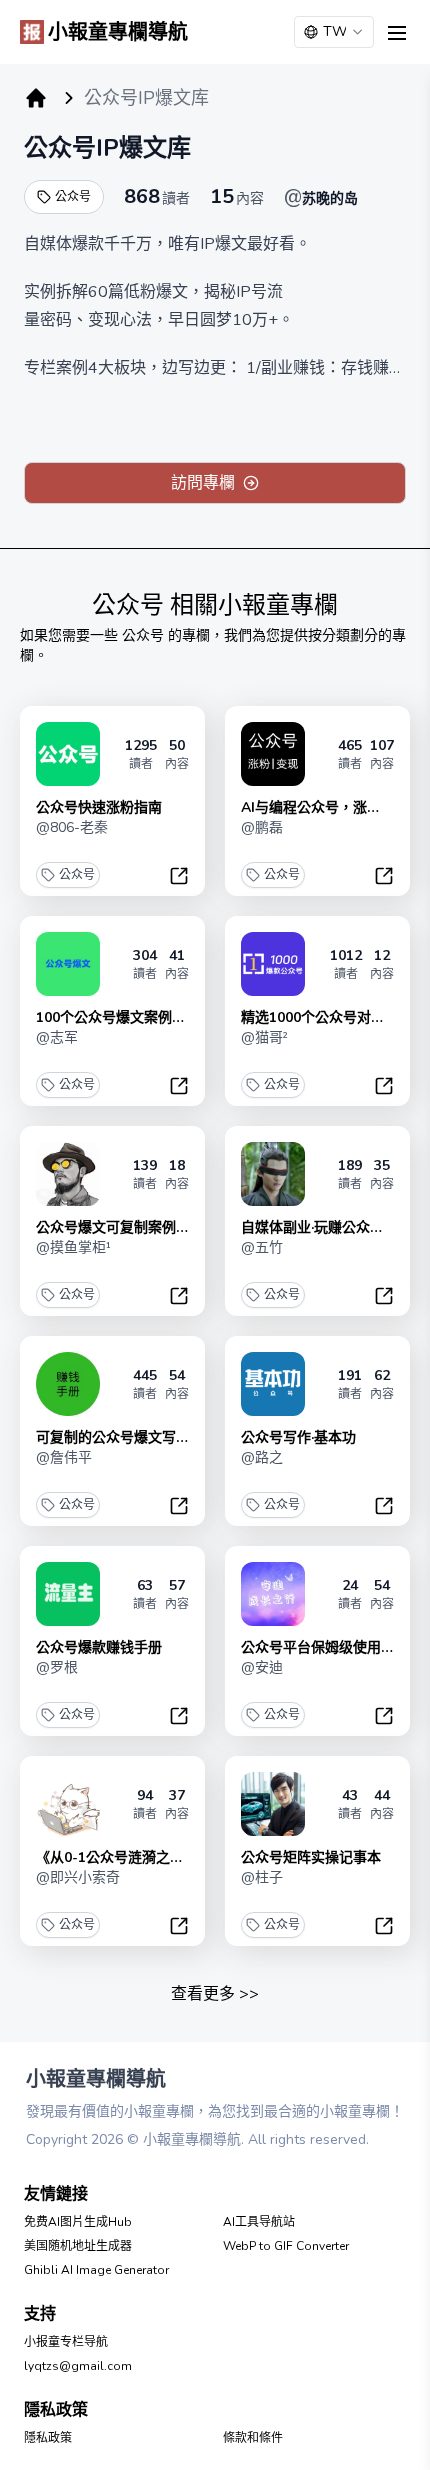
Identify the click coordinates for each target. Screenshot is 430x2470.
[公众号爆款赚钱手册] (68, 1594)
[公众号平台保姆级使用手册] (273, 1594)
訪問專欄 (203, 483)
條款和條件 (253, 2438)
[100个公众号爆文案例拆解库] (68, 964)
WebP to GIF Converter (286, 2246)
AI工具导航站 (259, 2222)
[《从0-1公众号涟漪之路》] (68, 1804)
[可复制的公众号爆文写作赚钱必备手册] (68, 1384)
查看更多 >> (215, 1994)
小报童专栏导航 (66, 2342)
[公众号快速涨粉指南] (68, 754)
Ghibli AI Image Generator (96, 2270)
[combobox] (334, 32)
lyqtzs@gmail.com (78, 2366)
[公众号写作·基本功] (273, 1384)
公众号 (73, 197)
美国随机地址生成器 (78, 2246)
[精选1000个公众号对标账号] (273, 964)
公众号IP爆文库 (107, 148)
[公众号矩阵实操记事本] (273, 1804)
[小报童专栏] (36, 98)
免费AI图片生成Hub (78, 2222)
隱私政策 (48, 2438)
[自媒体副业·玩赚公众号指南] (273, 1174)
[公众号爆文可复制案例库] (68, 1174)
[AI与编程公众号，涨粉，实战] (273, 754)
